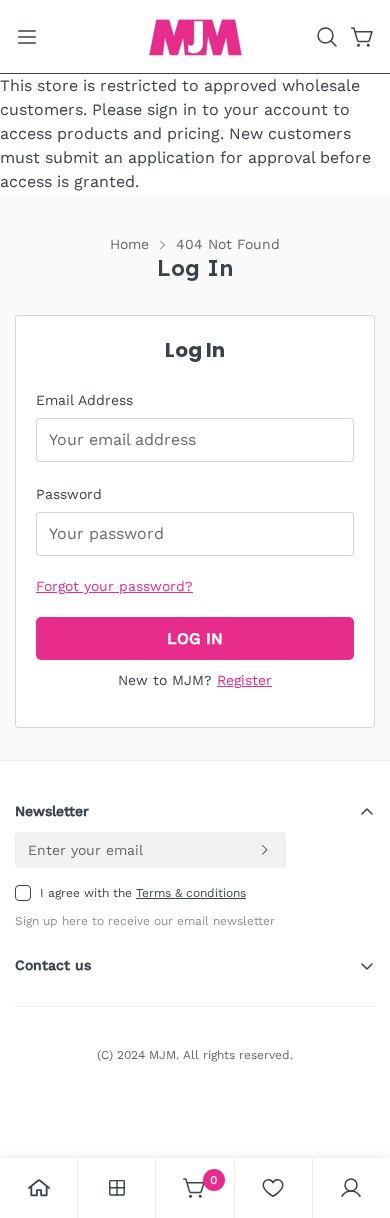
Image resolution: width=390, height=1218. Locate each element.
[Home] (39, 1188)
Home (129, 244)
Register (244, 680)
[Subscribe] (263, 850)
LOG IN (195, 638)
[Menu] (27, 37)
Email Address (84, 400)
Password (69, 494)
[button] (327, 37)
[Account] (351, 1188)
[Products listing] (117, 1188)
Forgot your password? (114, 586)
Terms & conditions (191, 893)
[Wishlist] (273, 1188)
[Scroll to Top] (354, 1112)
